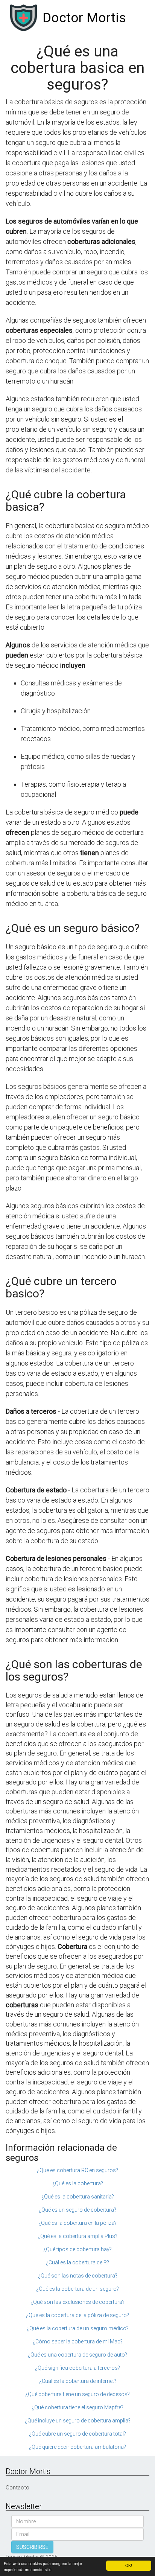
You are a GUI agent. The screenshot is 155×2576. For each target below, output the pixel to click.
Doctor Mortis (84, 18)
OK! (129, 2565)
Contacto (17, 2488)
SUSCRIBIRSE (32, 2547)
